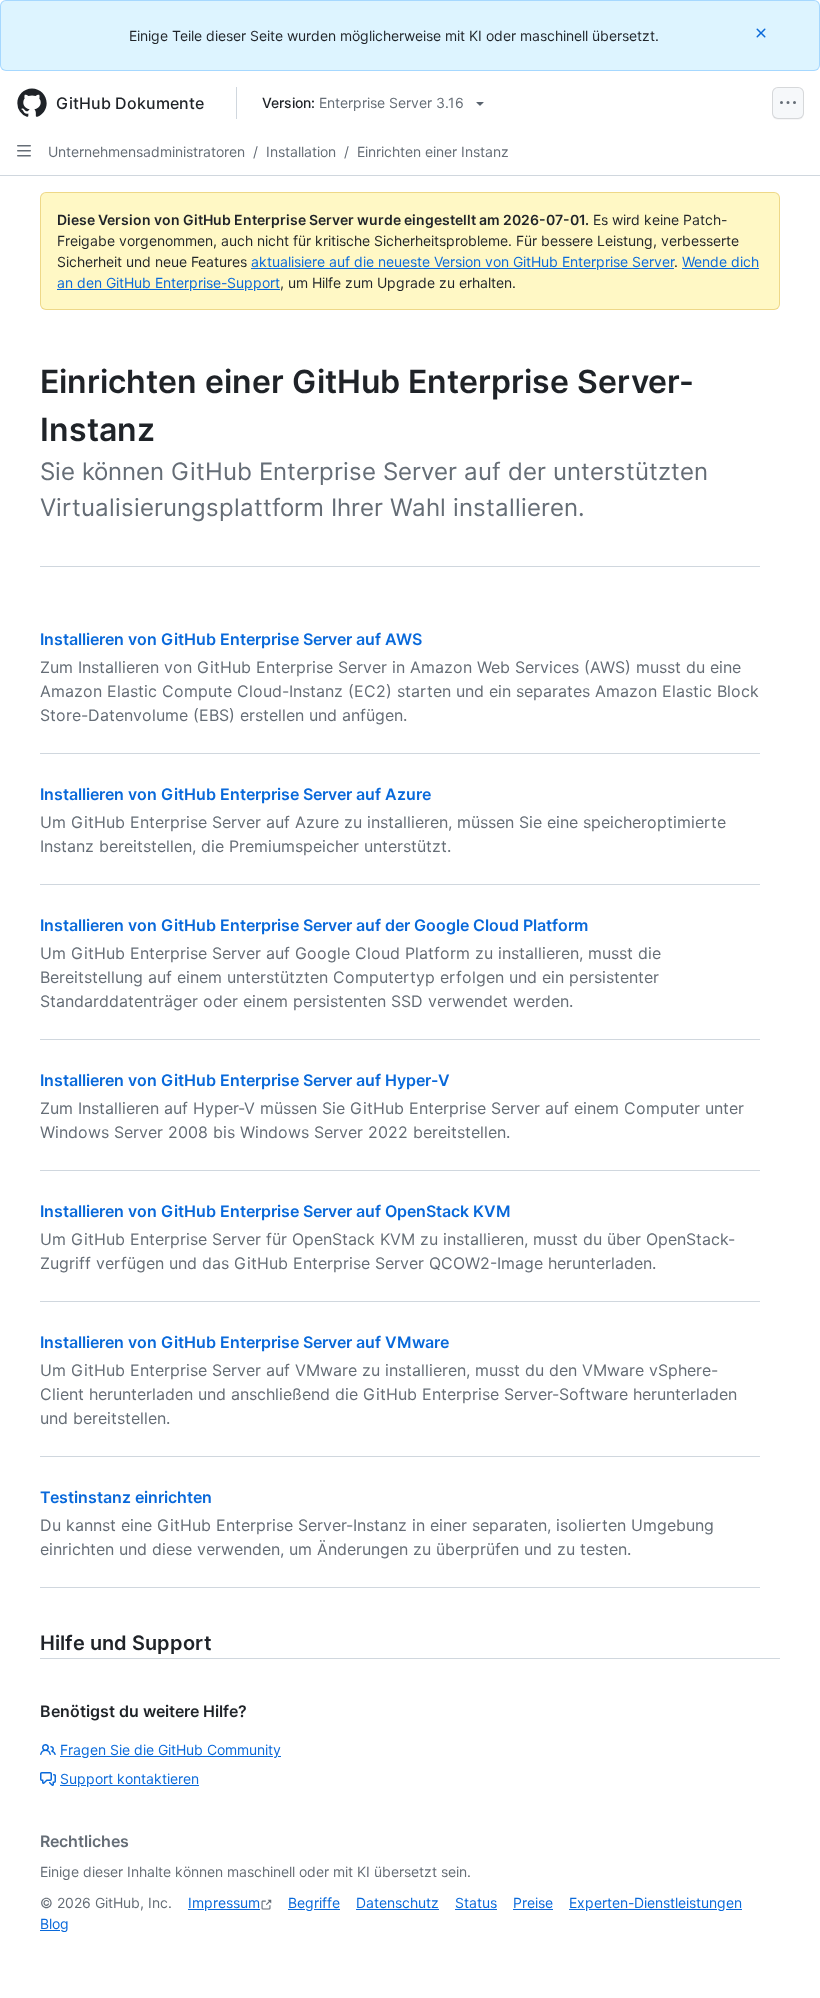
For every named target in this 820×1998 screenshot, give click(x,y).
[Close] (763, 32)
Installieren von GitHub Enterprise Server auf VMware (244, 1342)
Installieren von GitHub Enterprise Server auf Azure (235, 794)
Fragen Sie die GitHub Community (170, 1749)
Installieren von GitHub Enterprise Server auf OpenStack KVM (275, 1211)
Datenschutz (397, 1902)
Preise (533, 1902)
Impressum (224, 1902)
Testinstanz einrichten (126, 1497)
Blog (54, 1923)
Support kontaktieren (129, 1778)
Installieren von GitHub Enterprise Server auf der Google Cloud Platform (314, 925)
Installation (301, 151)
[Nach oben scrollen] (776, 1954)
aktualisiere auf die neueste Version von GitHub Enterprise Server (462, 261)
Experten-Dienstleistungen (655, 1902)
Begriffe (314, 1902)
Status (476, 1902)
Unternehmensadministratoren (146, 151)
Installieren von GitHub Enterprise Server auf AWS (231, 639)
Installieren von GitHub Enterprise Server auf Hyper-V (245, 1080)
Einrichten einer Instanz (433, 151)
